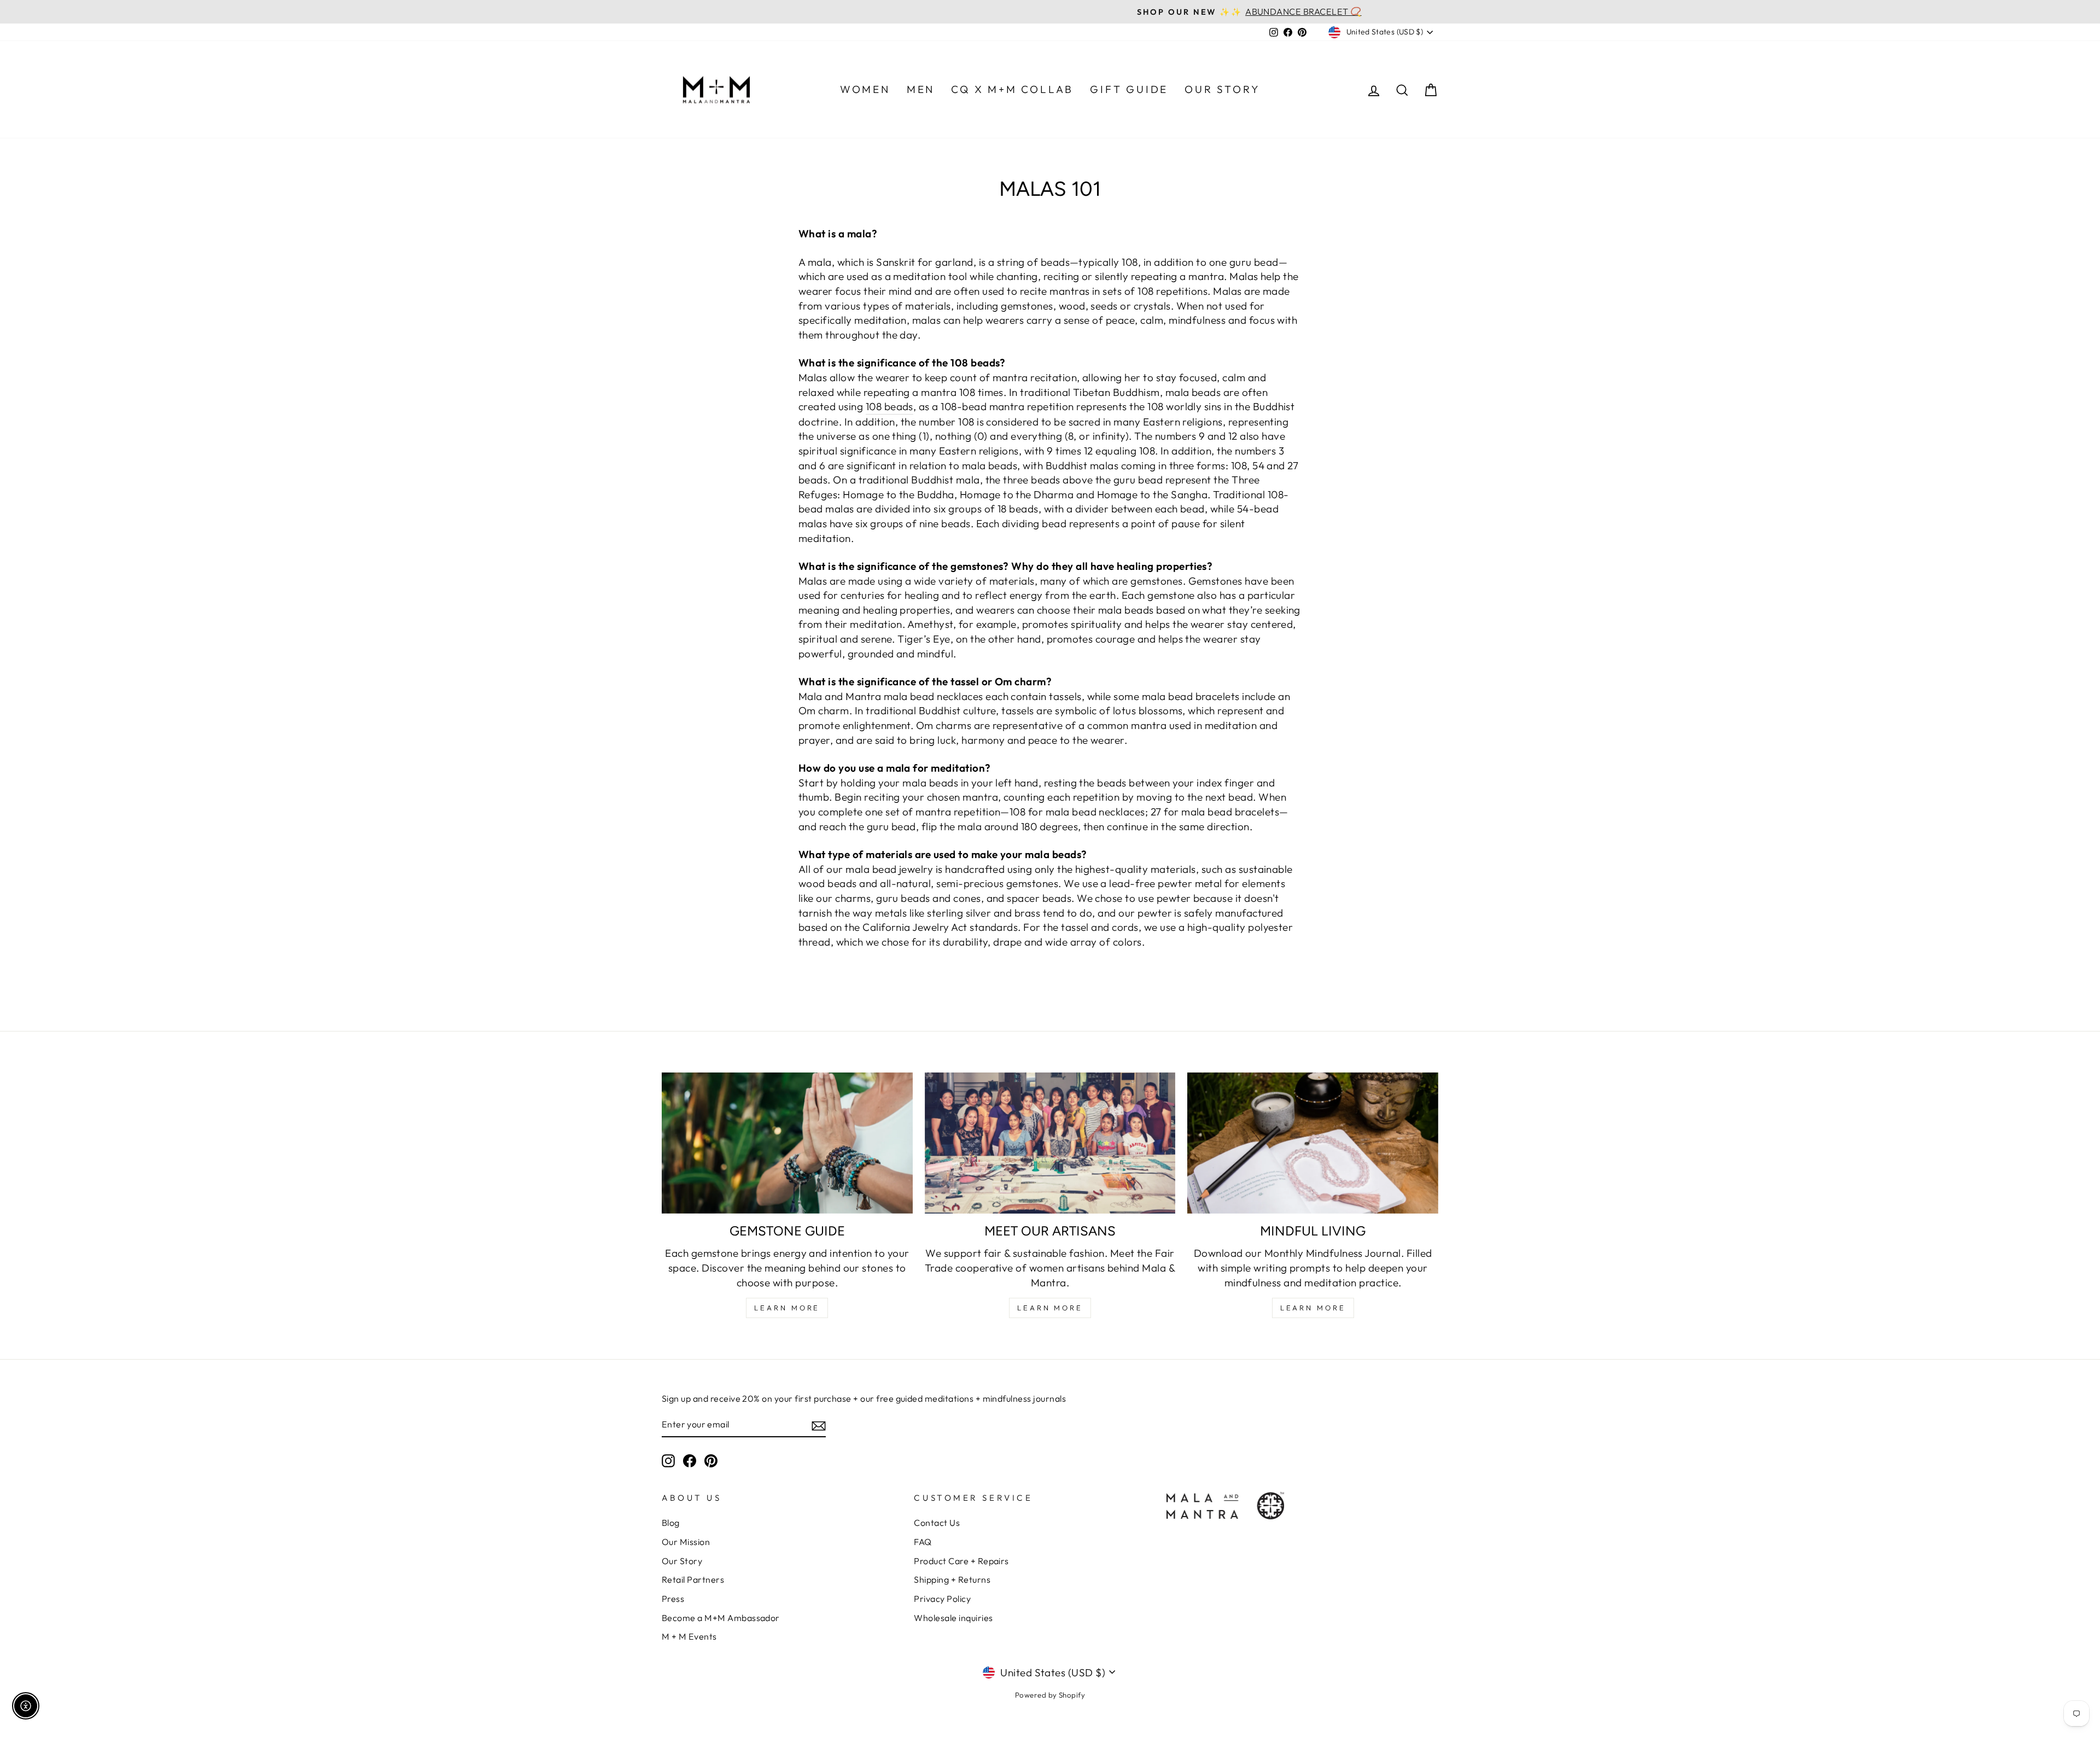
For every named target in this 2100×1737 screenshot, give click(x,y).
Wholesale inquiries (953, 1618)
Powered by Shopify (1050, 1695)
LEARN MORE (787, 1308)
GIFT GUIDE (1129, 89)
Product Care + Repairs (961, 1561)
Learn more (1313, 1308)
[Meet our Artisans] (1050, 1143)
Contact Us (937, 1523)
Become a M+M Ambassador (721, 1618)
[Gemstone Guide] (787, 1143)
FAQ (923, 1542)
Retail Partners (693, 1579)
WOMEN (865, 89)
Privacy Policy (942, 1599)
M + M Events (689, 1636)
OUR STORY (1222, 89)
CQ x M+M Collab (1012, 89)
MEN (921, 89)
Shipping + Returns (952, 1579)
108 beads (889, 406)
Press (673, 1599)
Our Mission (686, 1542)
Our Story (682, 1561)
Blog (671, 1523)
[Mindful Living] (1313, 1143)
